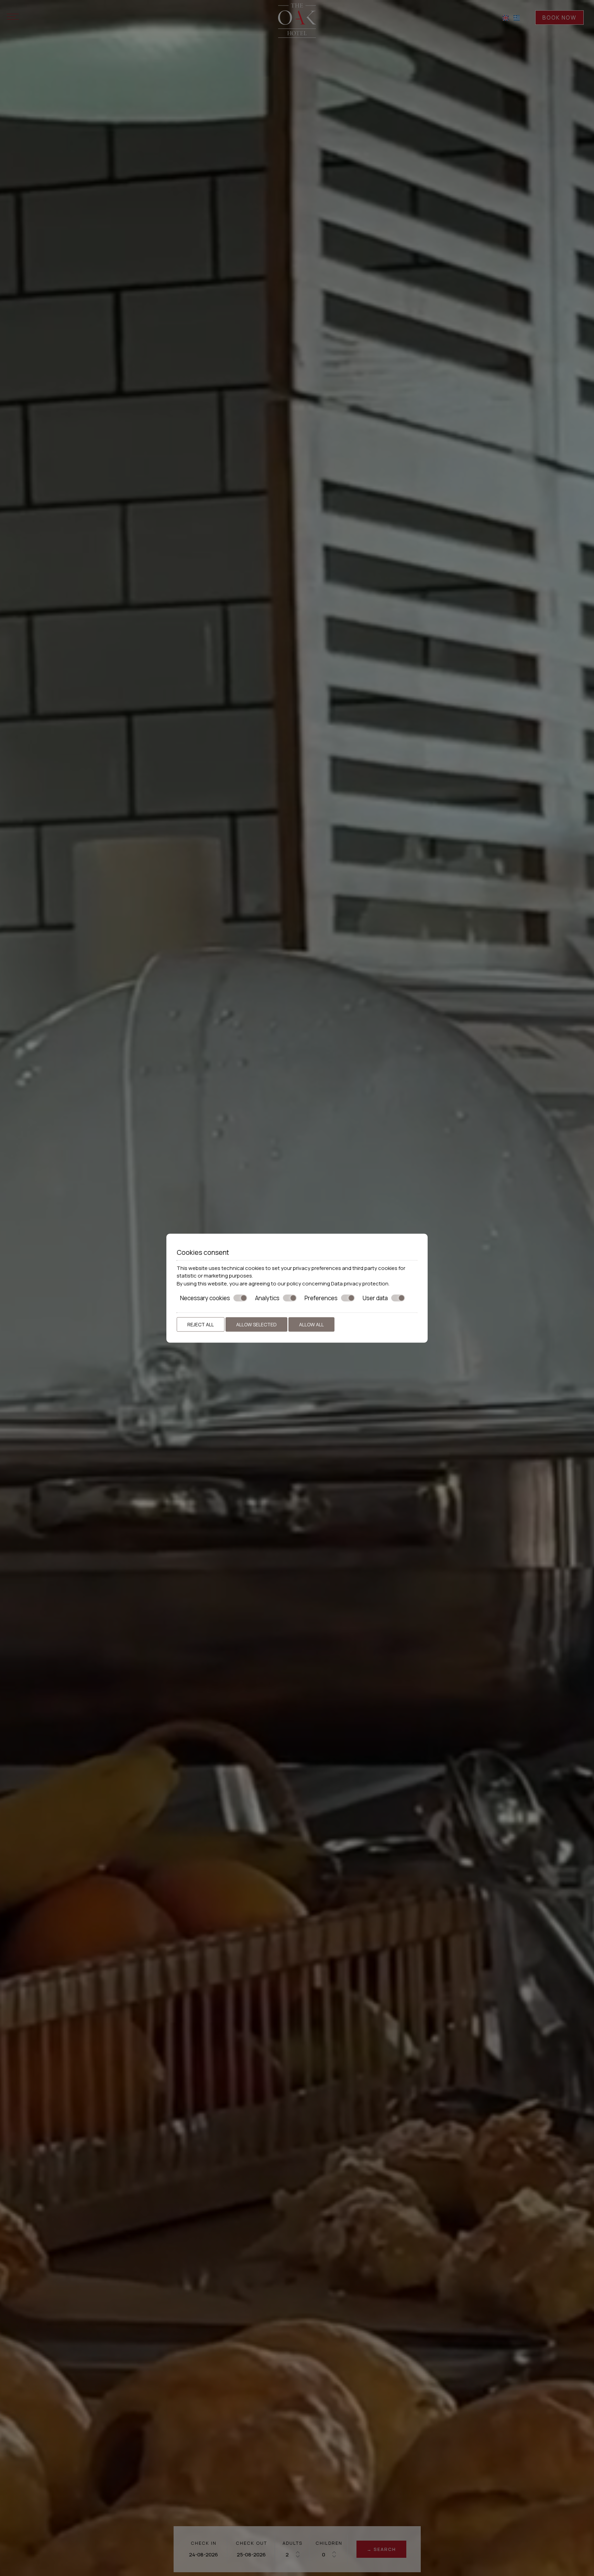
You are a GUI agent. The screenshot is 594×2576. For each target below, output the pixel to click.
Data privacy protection (360, 1283)
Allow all (311, 1324)
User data (375, 1298)
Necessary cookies (205, 1298)
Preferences (321, 1298)
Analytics (267, 1298)
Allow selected (256, 1324)
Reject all (201, 1324)
